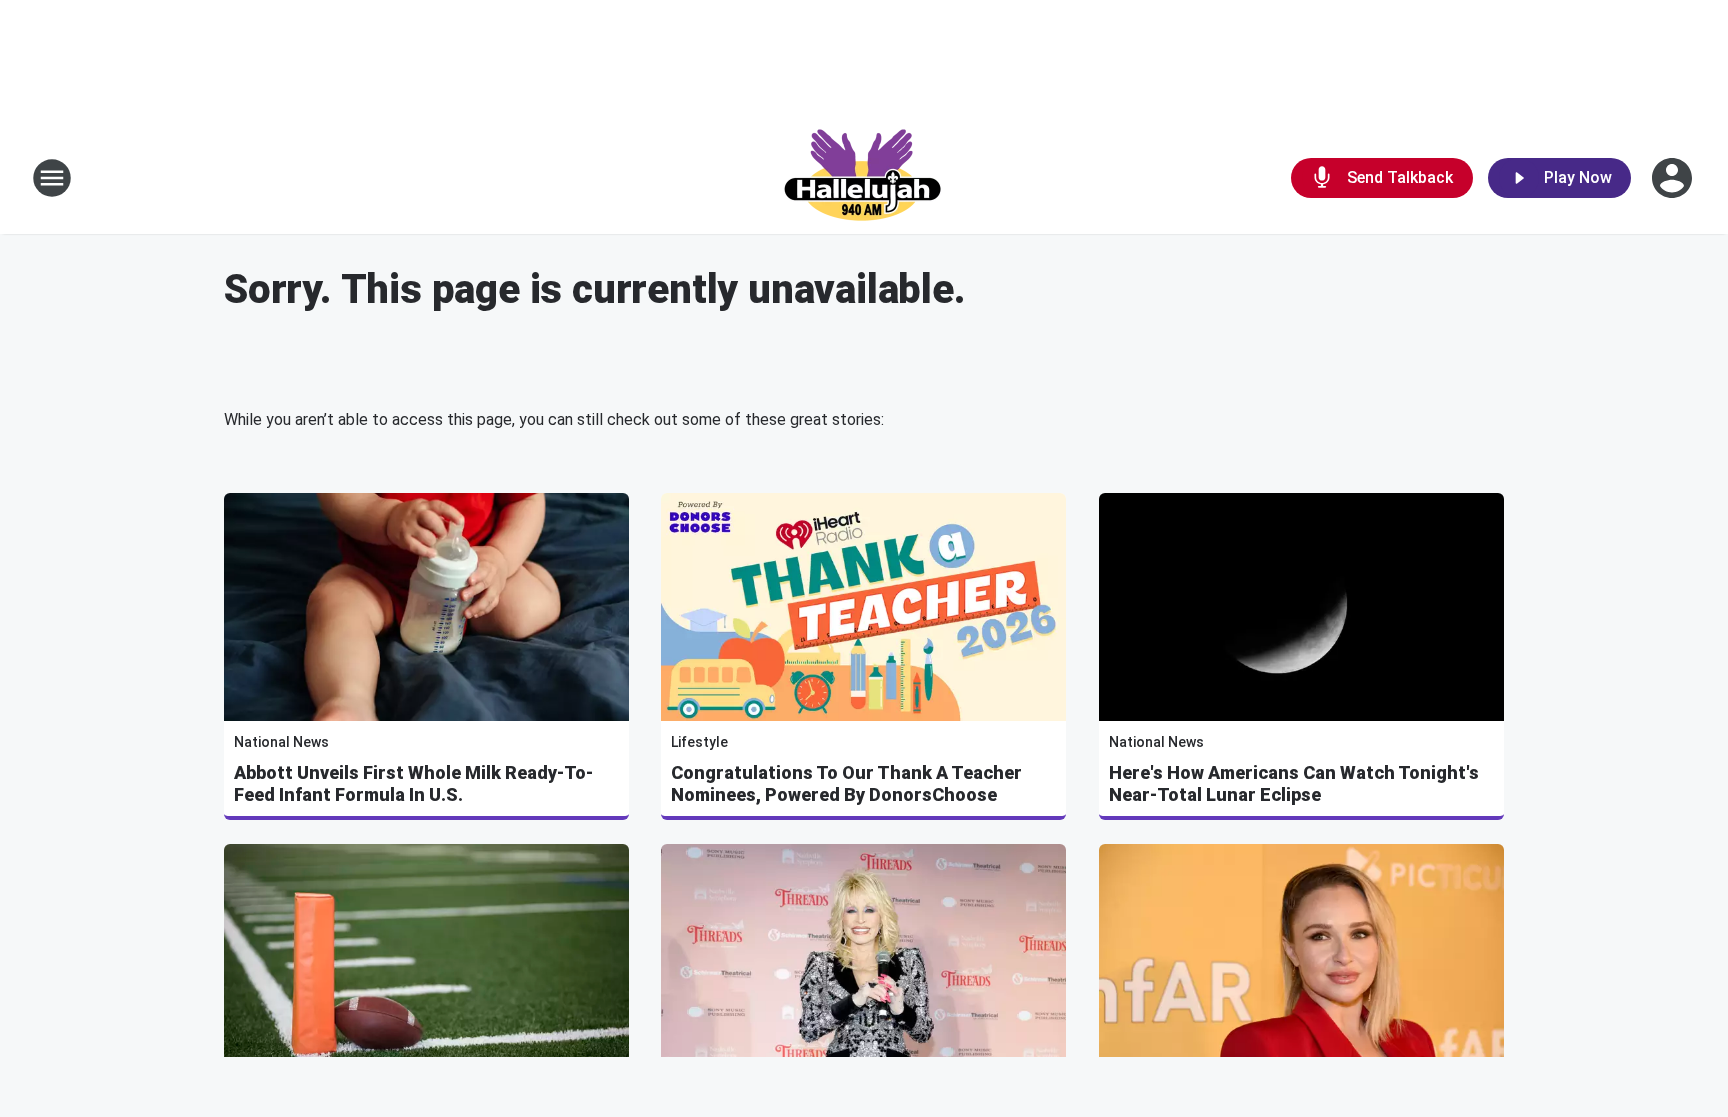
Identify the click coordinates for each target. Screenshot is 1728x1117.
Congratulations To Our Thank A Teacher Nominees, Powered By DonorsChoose (846, 783)
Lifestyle (699, 742)
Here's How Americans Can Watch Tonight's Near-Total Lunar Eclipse (1294, 783)
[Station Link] (864, 178)
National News (281, 742)
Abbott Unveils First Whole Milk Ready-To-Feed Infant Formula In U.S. (413, 783)
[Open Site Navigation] (52, 178)
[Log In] (1674, 178)
